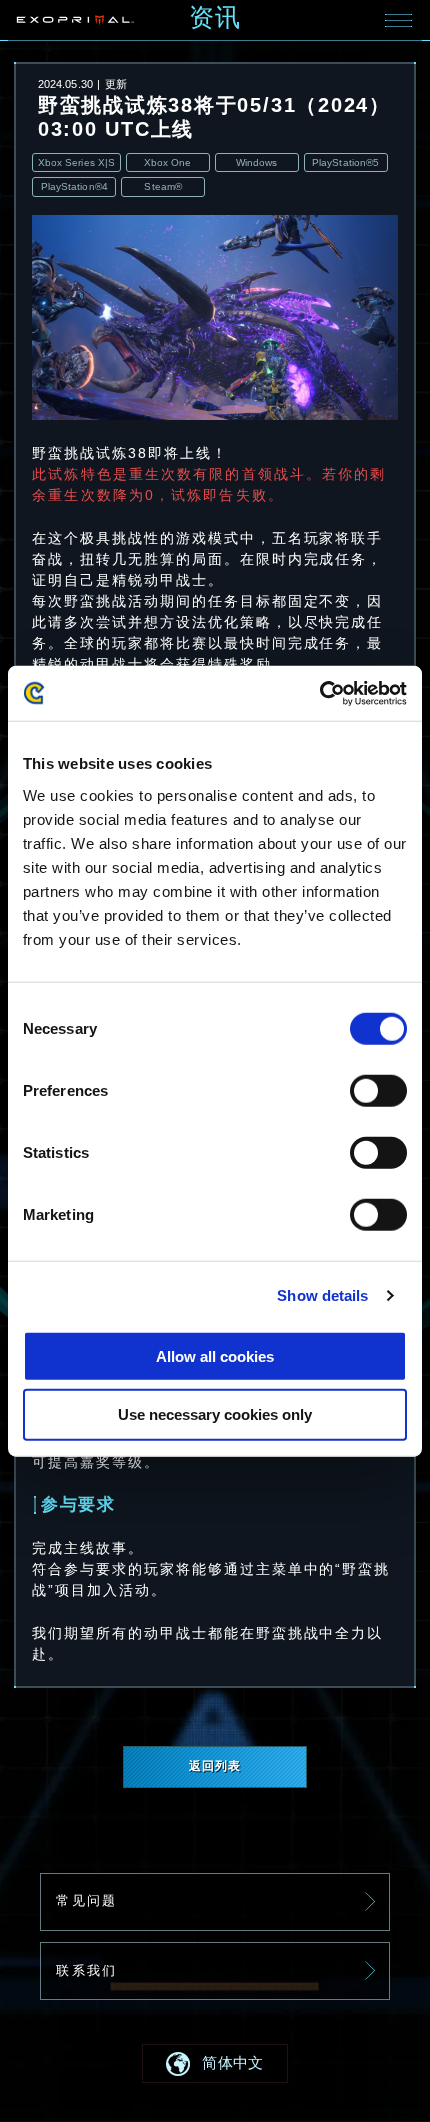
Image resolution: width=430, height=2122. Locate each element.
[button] (214, 2063)
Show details (322, 1295)
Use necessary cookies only (215, 1414)
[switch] (378, 1091)
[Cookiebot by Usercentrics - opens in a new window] (319, 693)
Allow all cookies (215, 1355)
